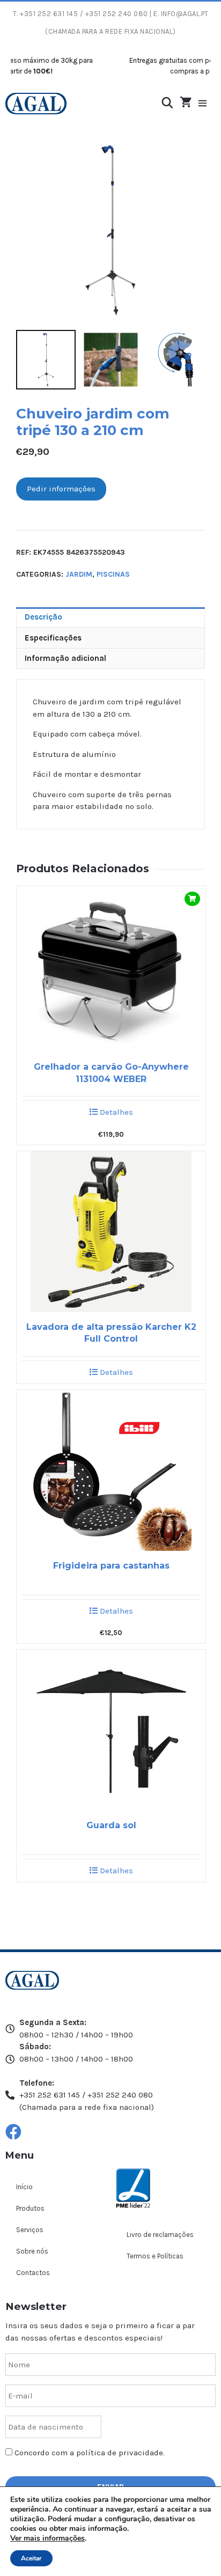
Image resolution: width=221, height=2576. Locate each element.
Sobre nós (32, 2251)
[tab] (110, 617)
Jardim (79, 574)
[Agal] (36, 104)
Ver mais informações (47, 2538)
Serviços (30, 2230)
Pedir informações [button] (61, 489)
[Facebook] (13, 2132)
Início (24, 2187)
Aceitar (31, 2558)
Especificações (53, 638)
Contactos (33, 2273)
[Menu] (208, 104)
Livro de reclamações (160, 2235)
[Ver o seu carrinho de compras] (186, 103)
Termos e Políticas (155, 2256)
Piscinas (113, 574)
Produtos (30, 2208)
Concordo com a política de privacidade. (90, 2453)
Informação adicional (65, 658)
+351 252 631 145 (49, 14)
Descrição (43, 617)
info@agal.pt (185, 14)
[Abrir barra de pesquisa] (167, 103)
